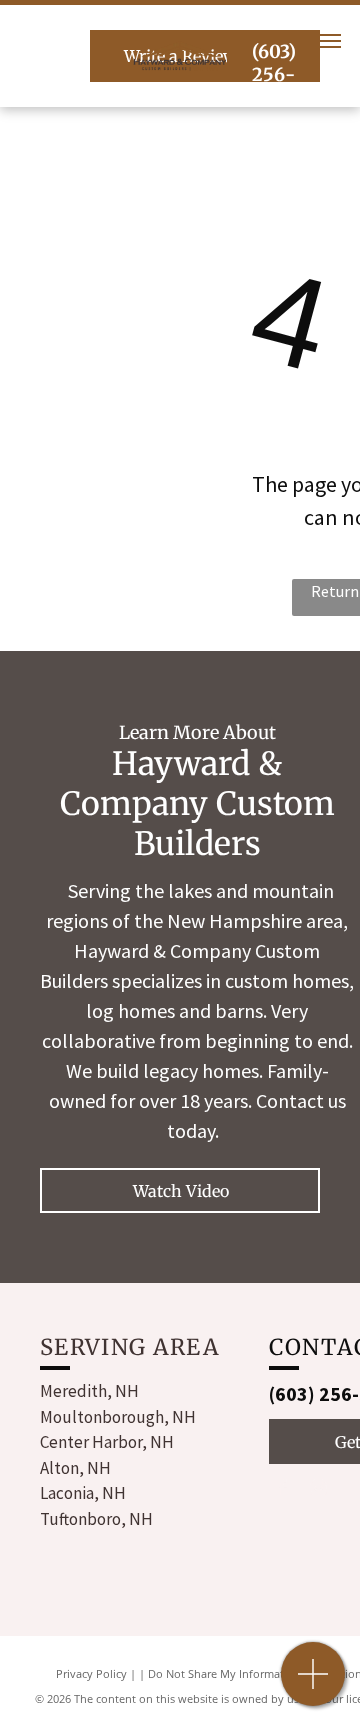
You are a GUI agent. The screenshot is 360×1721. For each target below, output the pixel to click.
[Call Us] (313, 1684)
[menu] (330, 41)
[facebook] (282, 1489)
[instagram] (318, 1489)
